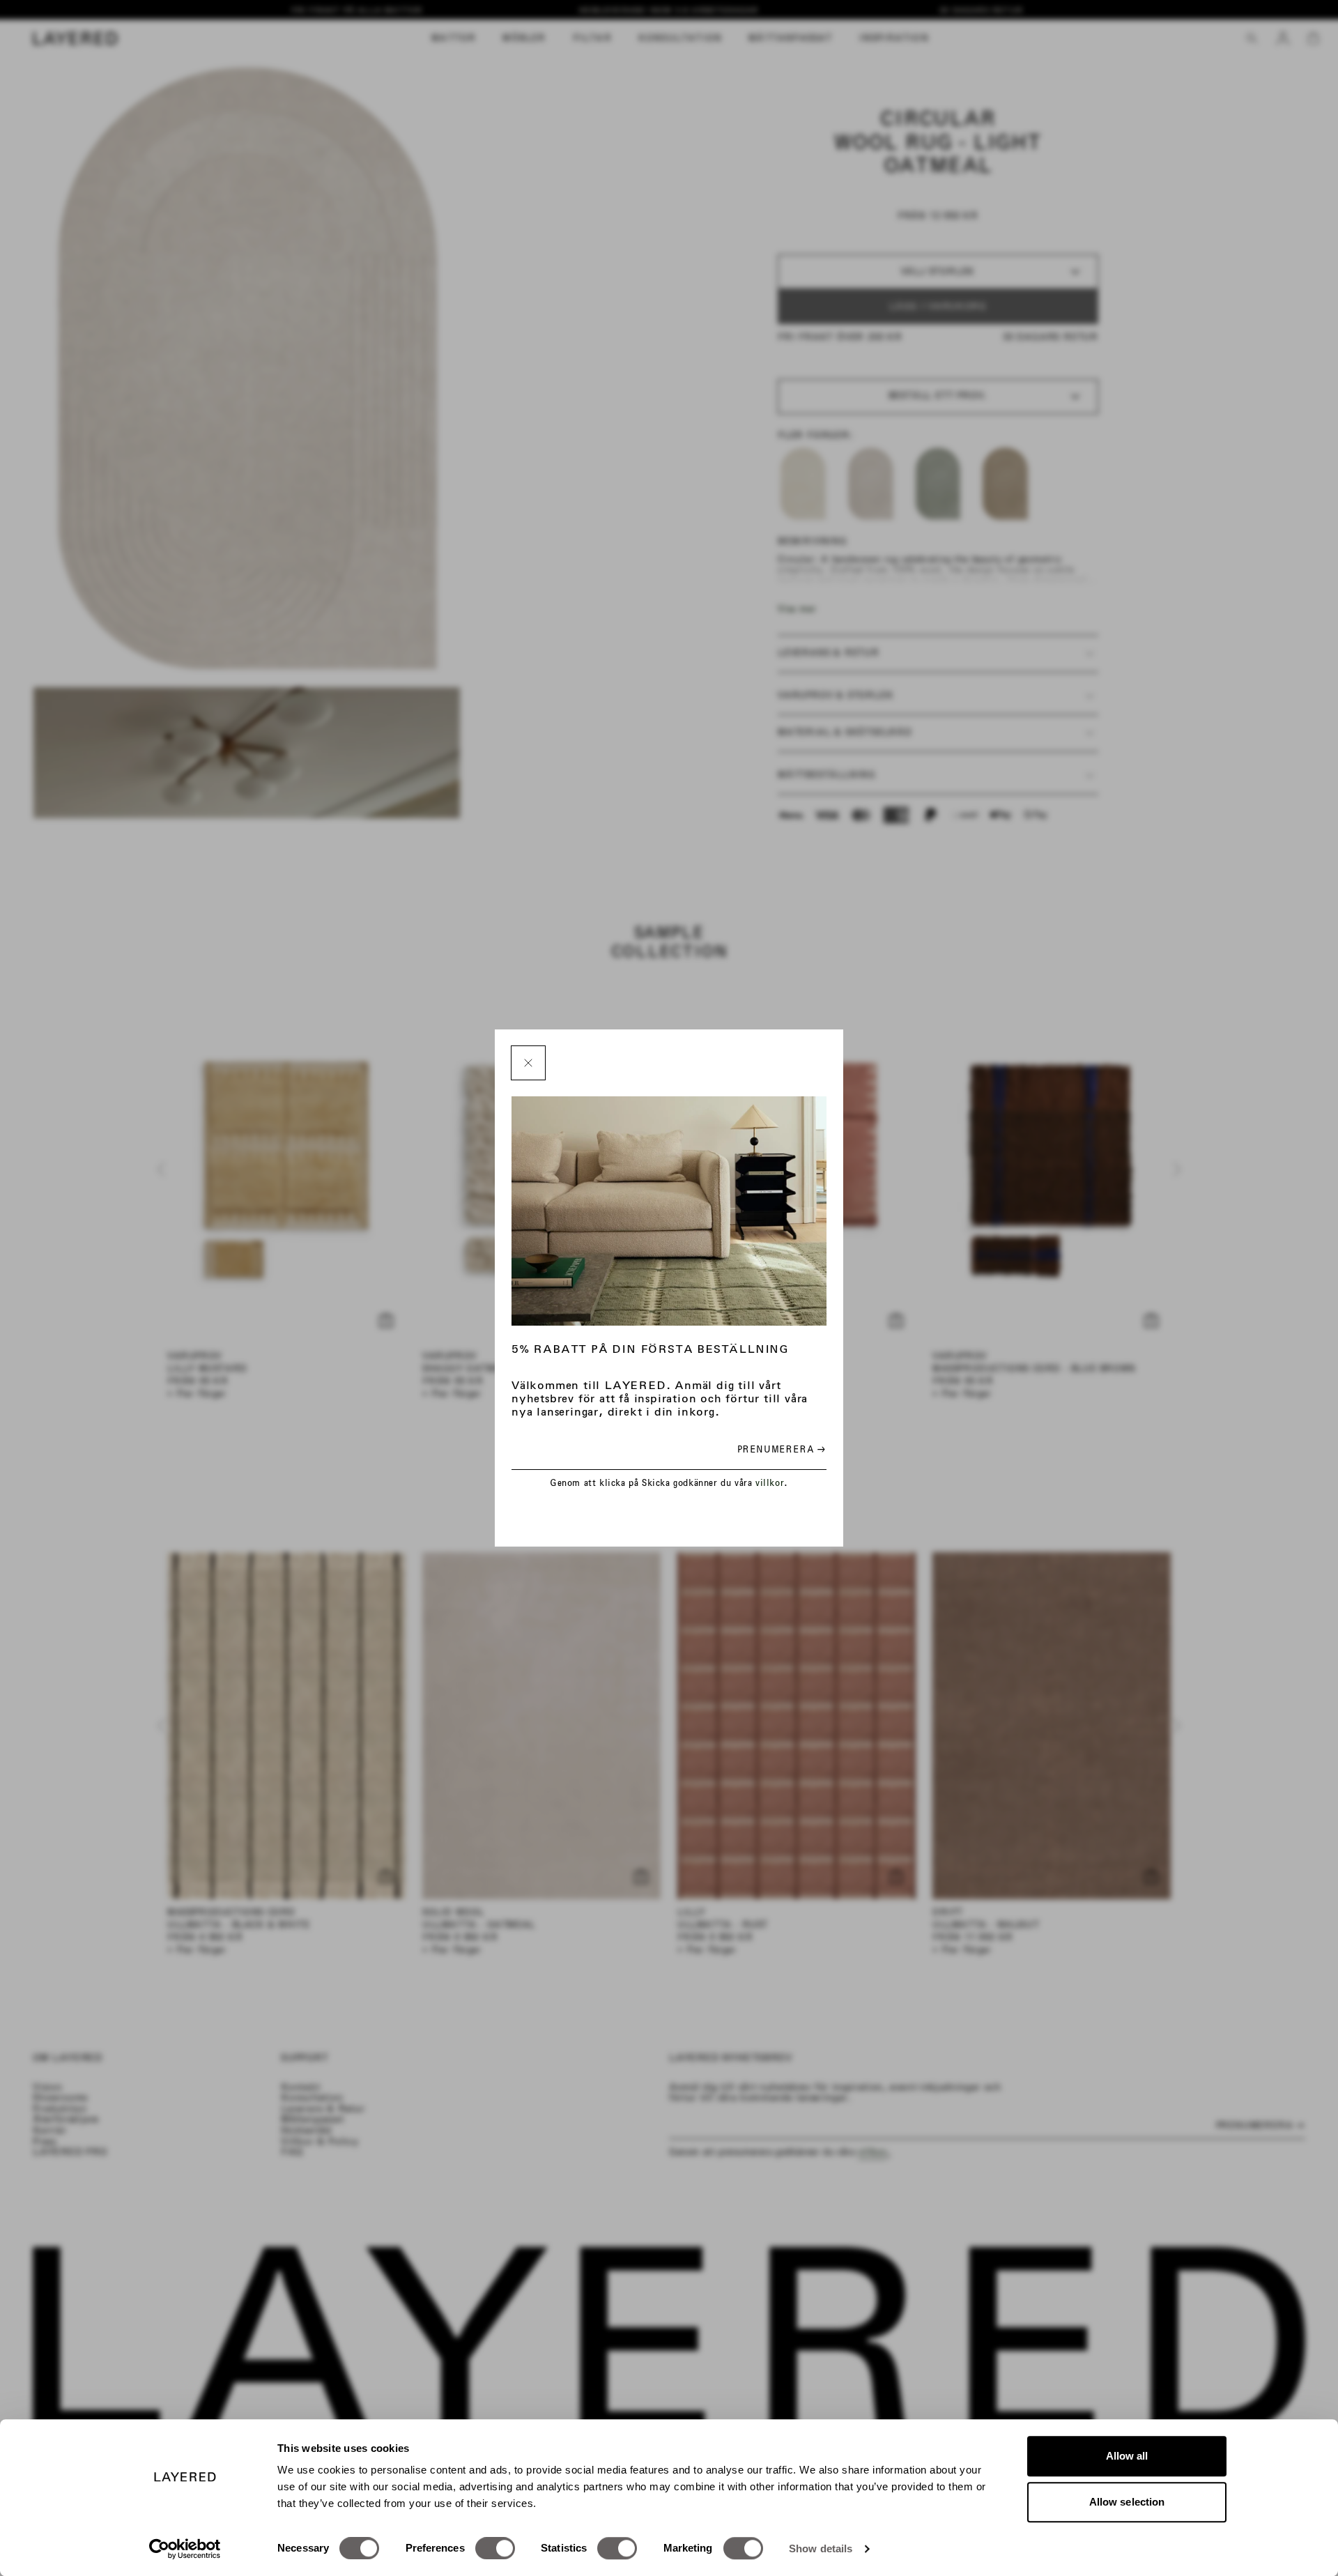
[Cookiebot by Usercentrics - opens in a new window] (185, 2549)
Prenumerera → (782, 1449)
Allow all (1127, 2456)
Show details (821, 2548)
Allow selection (1127, 2502)
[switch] (495, 2548)
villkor (770, 1483)
